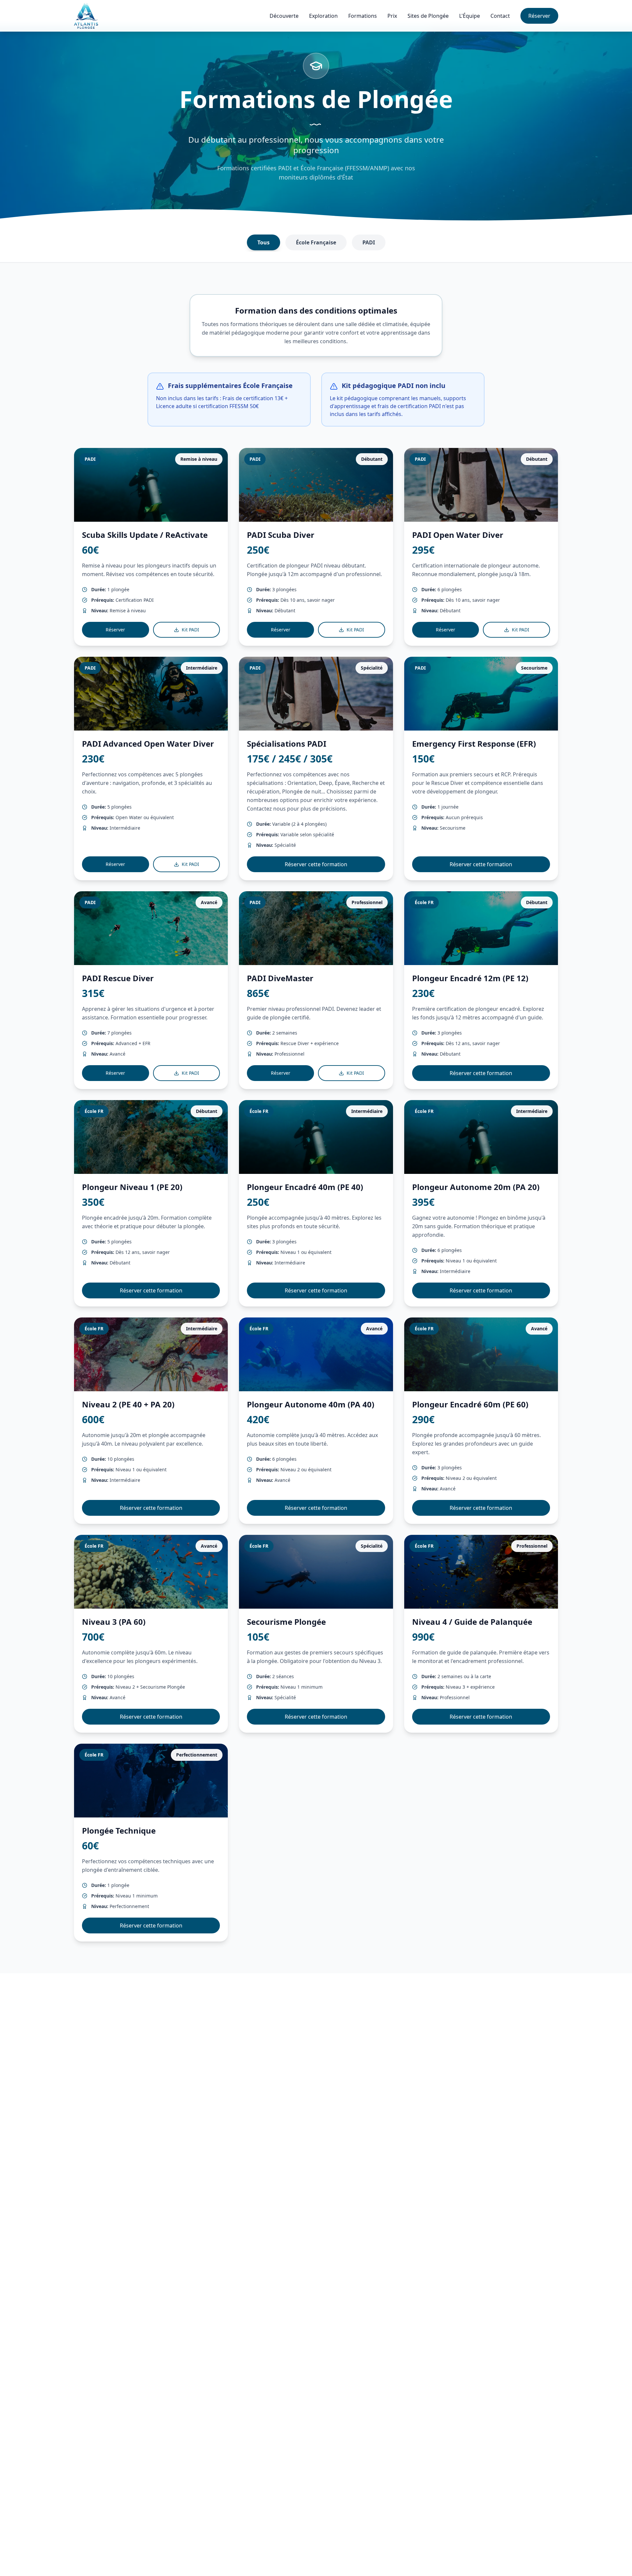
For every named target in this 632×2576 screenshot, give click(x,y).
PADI (369, 242)
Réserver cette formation (316, 864)
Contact (500, 16)
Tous (263, 242)
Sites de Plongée (428, 16)
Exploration (323, 16)
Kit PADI (190, 630)
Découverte (284, 16)
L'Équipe (470, 16)
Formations (363, 16)
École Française (316, 242)
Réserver (539, 16)
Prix (392, 16)
